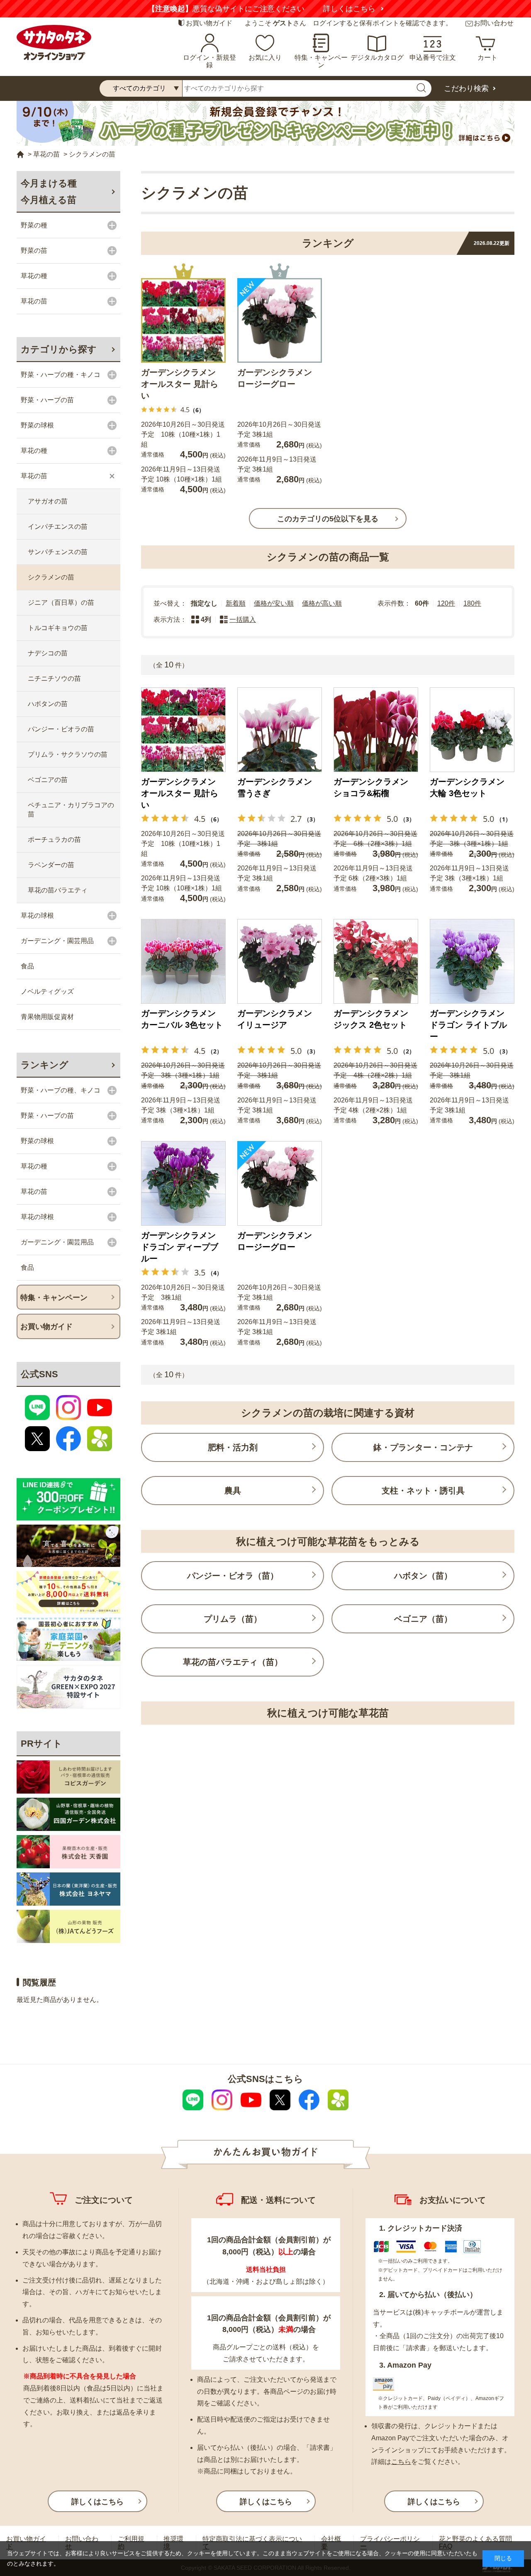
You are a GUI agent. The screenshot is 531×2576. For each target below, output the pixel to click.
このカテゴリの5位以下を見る (328, 519)
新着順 (236, 603)
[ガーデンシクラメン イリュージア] (280, 961)
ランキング (45, 1065)
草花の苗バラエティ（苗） (233, 1662)
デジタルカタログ (377, 57)
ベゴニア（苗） (423, 1619)
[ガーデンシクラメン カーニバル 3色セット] (183, 961)
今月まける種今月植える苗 (49, 192)
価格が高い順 (322, 603)
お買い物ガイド (209, 23)
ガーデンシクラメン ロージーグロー (275, 378)
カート (487, 57)
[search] (421, 88)
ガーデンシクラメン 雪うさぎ (275, 787)
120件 (446, 603)
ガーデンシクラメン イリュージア (275, 1019)
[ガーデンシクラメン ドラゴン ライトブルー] (472, 961)
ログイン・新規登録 (209, 61)
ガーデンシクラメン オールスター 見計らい (180, 384)
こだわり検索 (466, 88)
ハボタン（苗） (423, 1576)
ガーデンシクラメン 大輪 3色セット (467, 787)
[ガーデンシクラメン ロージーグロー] (280, 320)
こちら (401, 2462)
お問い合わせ (494, 23)
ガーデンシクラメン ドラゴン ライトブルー (468, 1025)
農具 (233, 1491)
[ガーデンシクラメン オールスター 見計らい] (183, 320)
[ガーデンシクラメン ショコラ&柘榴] (376, 730)
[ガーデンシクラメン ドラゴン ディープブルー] (183, 1183)
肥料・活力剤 (233, 1447)
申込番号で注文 (433, 57)
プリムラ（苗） (233, 1619)
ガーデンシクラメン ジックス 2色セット (371, 1019)
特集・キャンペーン (321, 61)
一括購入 (243, 620)
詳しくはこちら (144, 9)
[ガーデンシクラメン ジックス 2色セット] (376, 961)
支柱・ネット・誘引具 (423, 1491)
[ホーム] (20, 155)
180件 (472, 603)
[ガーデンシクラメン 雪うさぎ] (280, 730)
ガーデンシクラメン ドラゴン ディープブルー (180, 1247)
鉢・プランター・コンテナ (423, 1447)
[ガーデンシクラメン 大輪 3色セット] (472, 730)
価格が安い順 (274, 603)
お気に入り (265, 57)
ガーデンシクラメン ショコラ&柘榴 (371, 787)
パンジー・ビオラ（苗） (233, 1576)
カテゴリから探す (59, 349)
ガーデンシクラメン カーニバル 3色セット (182, 1019)
